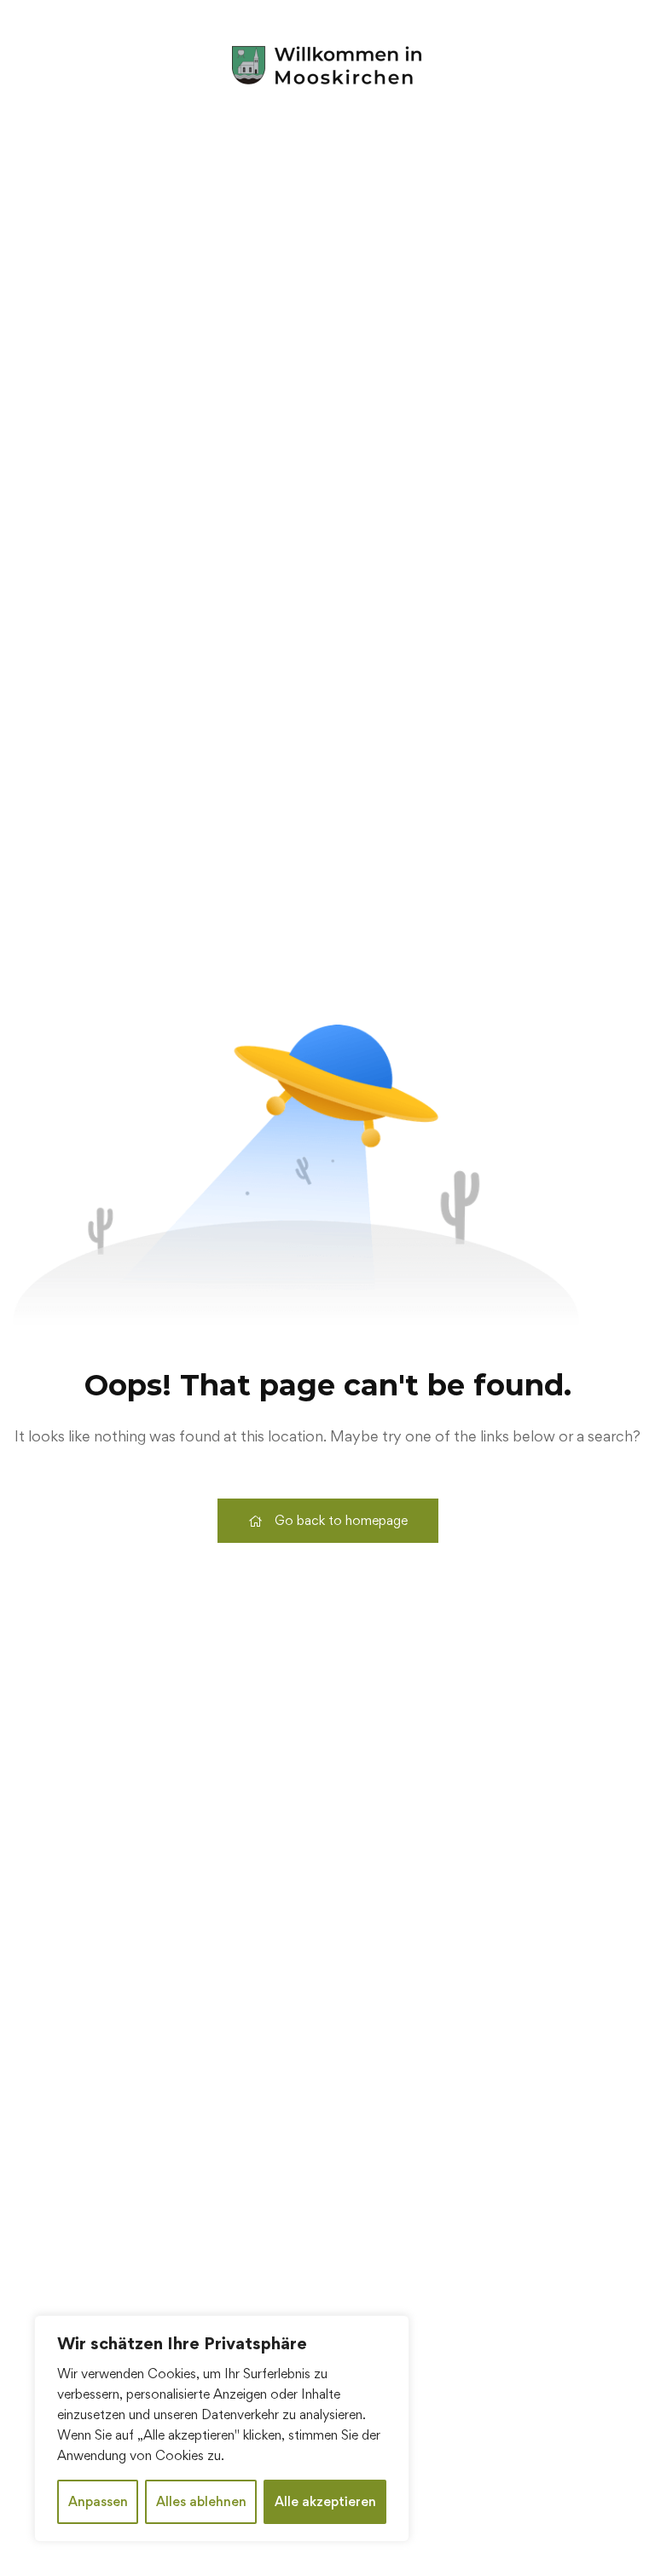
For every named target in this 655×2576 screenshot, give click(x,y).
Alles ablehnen (201, 2501)
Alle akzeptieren (325, 2501)
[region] (222, 2429)
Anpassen (98, 2501)
